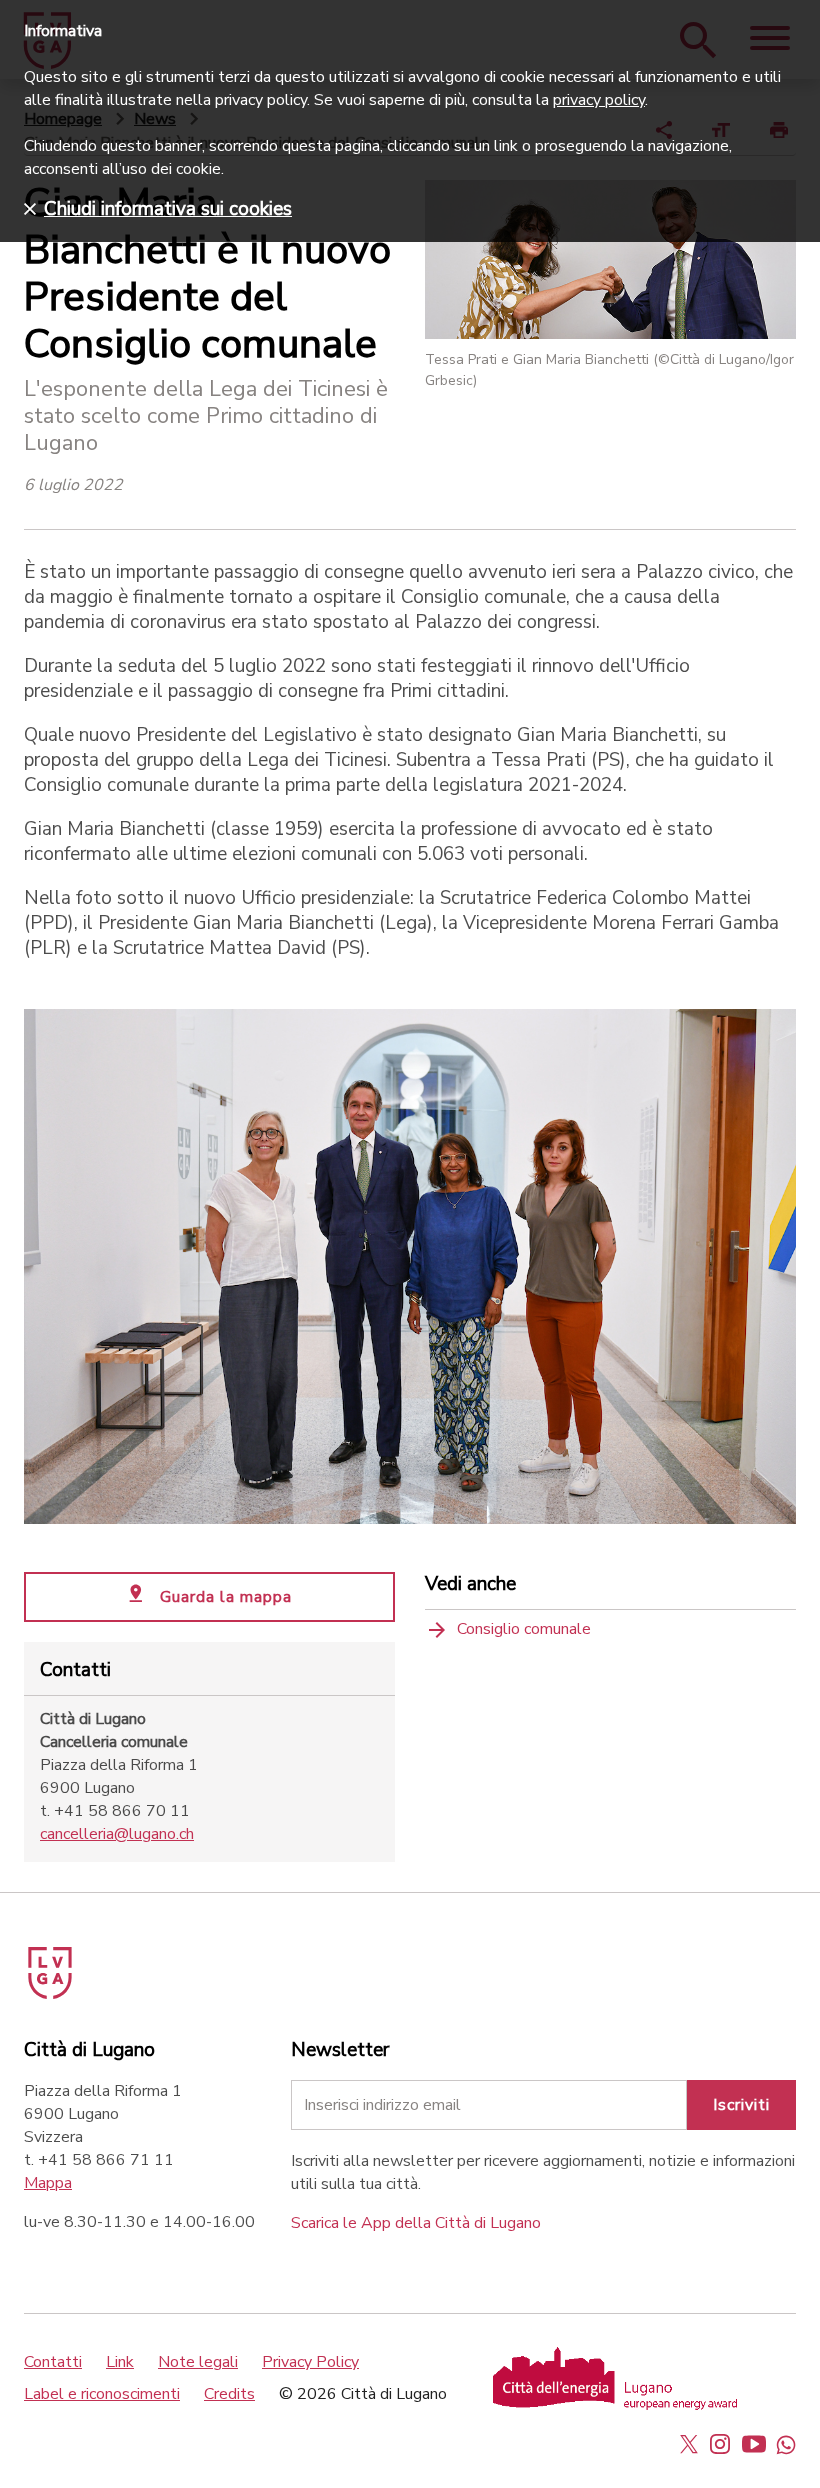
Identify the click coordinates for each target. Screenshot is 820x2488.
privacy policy (599, 100)
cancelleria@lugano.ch (117, 1834)
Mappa (48, 2183)
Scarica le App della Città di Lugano (416, 2223)
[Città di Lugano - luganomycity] (689, 2444)
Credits (229, 2394)
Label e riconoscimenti (102, 2394)
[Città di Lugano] (78, 1965)
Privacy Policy (310, 2362)
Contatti (53, 2362)
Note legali (198, 2362)
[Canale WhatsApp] (786, 2444)
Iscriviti (741, 2105)
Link (120, 2362)
